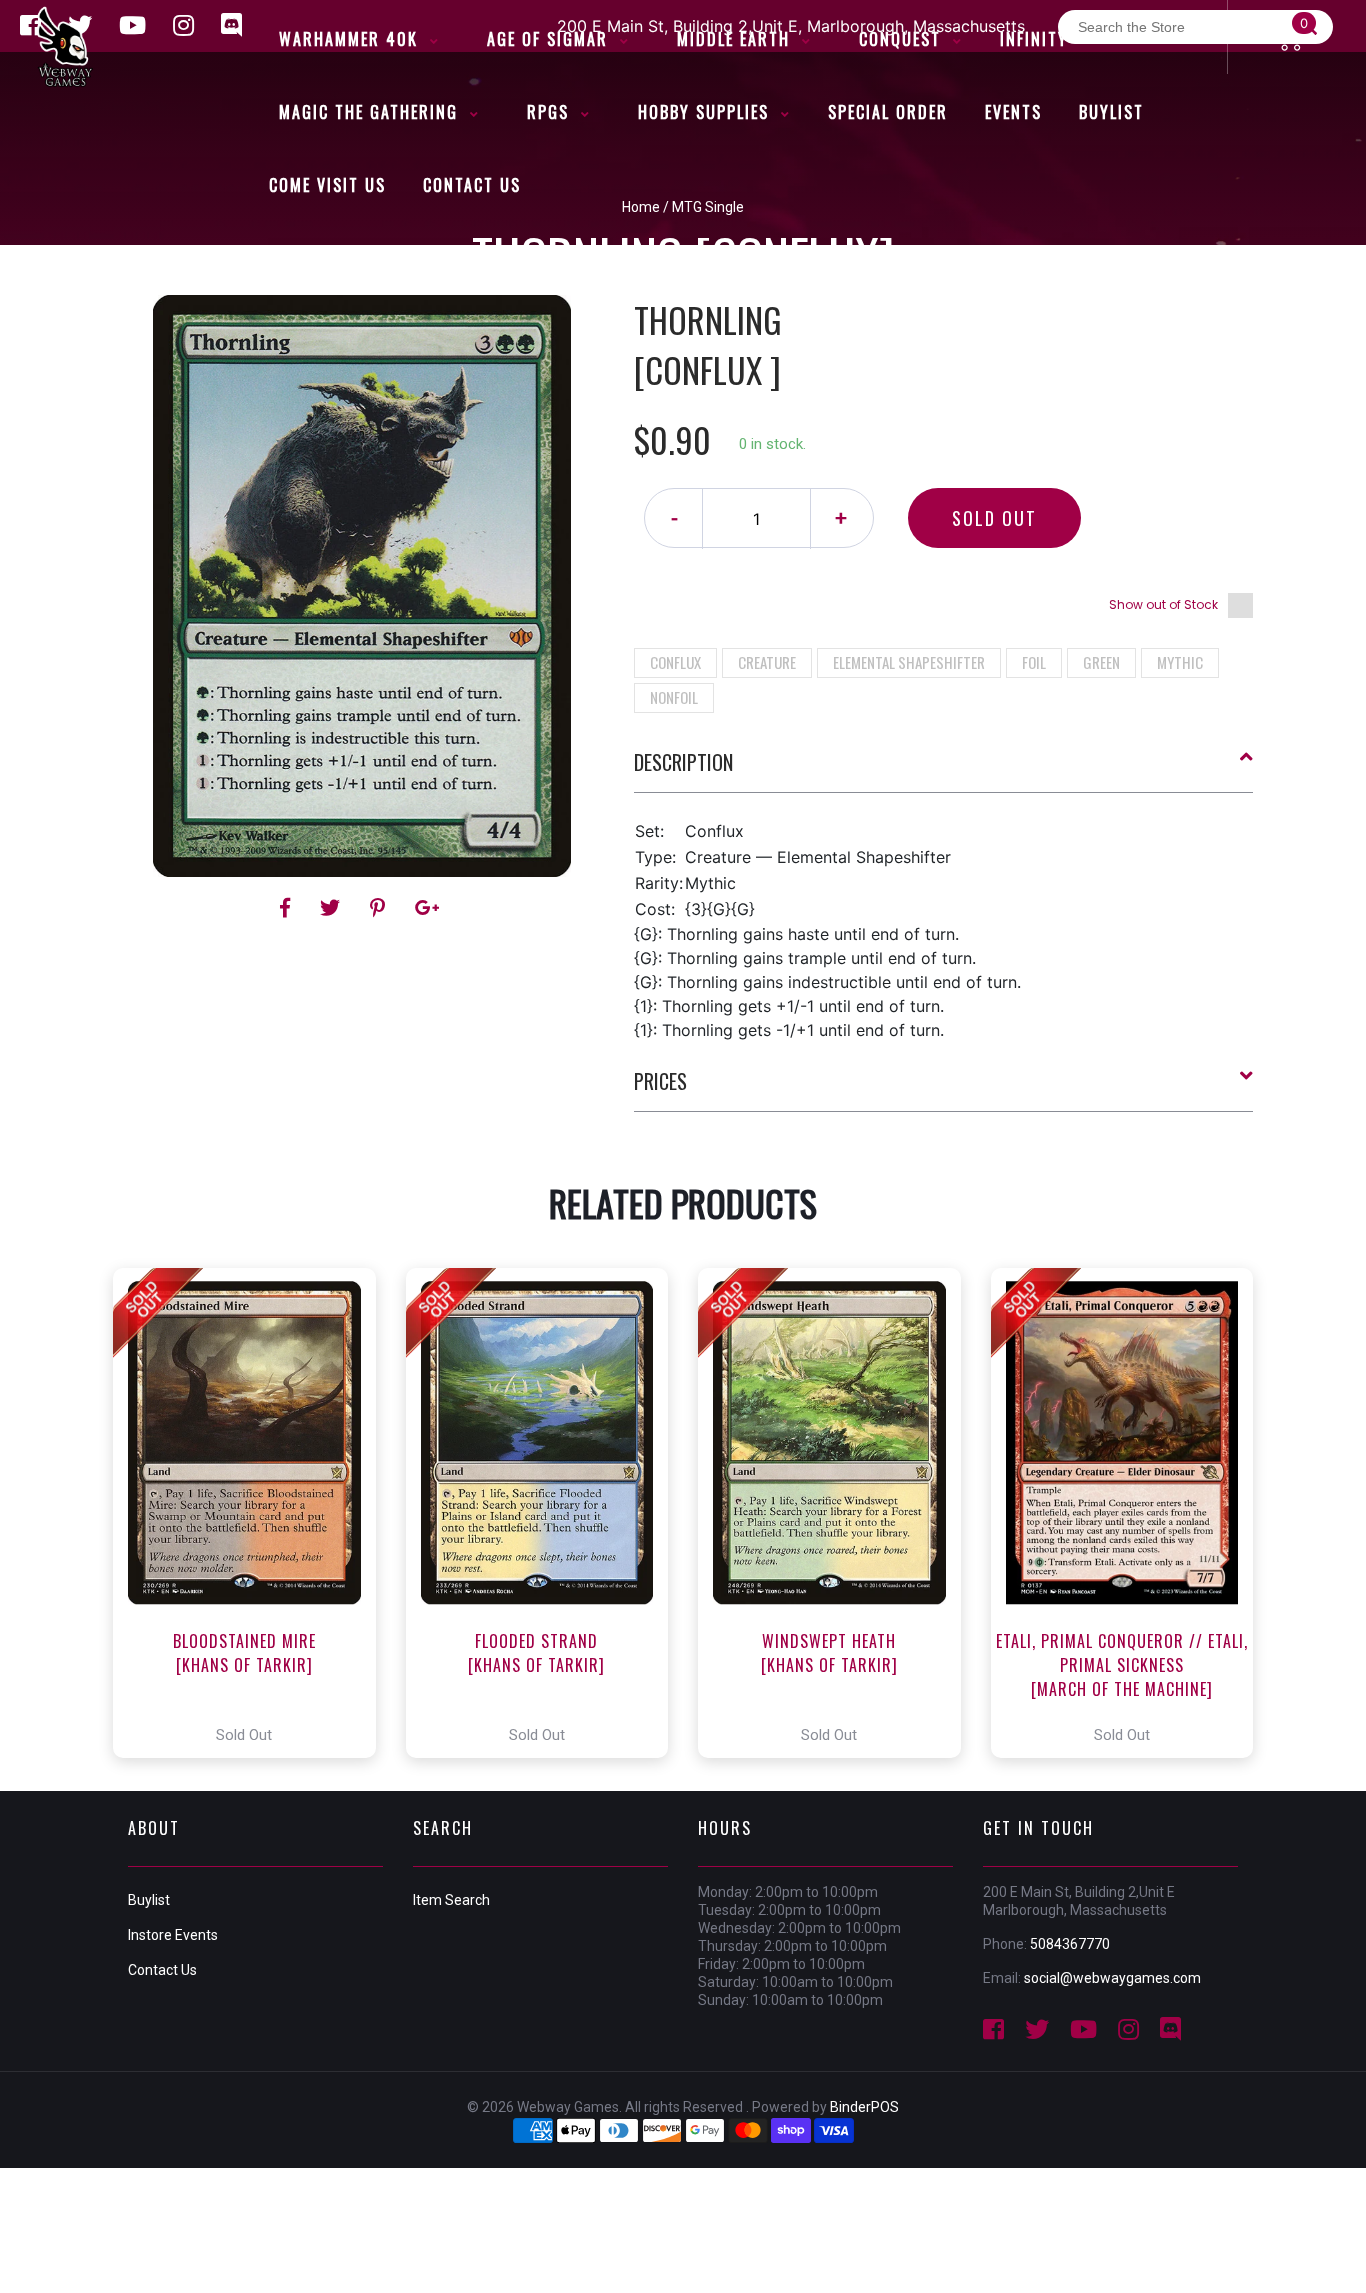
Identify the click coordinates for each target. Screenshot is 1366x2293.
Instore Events (173, 1935)
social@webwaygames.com (1112, 1978)
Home (641, 207)
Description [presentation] (683, 762)
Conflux (675, 662)
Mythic (1180, 662)
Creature (767, 662)
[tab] (944, 770)
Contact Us (162, 1970)
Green (1101, 662)
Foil (1034, 662)
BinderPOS (864, 2107)
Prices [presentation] (660, 1081)
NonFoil (674, 697)
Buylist (149, 1900)
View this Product (253, 1513)
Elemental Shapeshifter (909, 662)
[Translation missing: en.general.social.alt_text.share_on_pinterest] (380, 908)
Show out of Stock (1163, 604)
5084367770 (1070, 1944)
